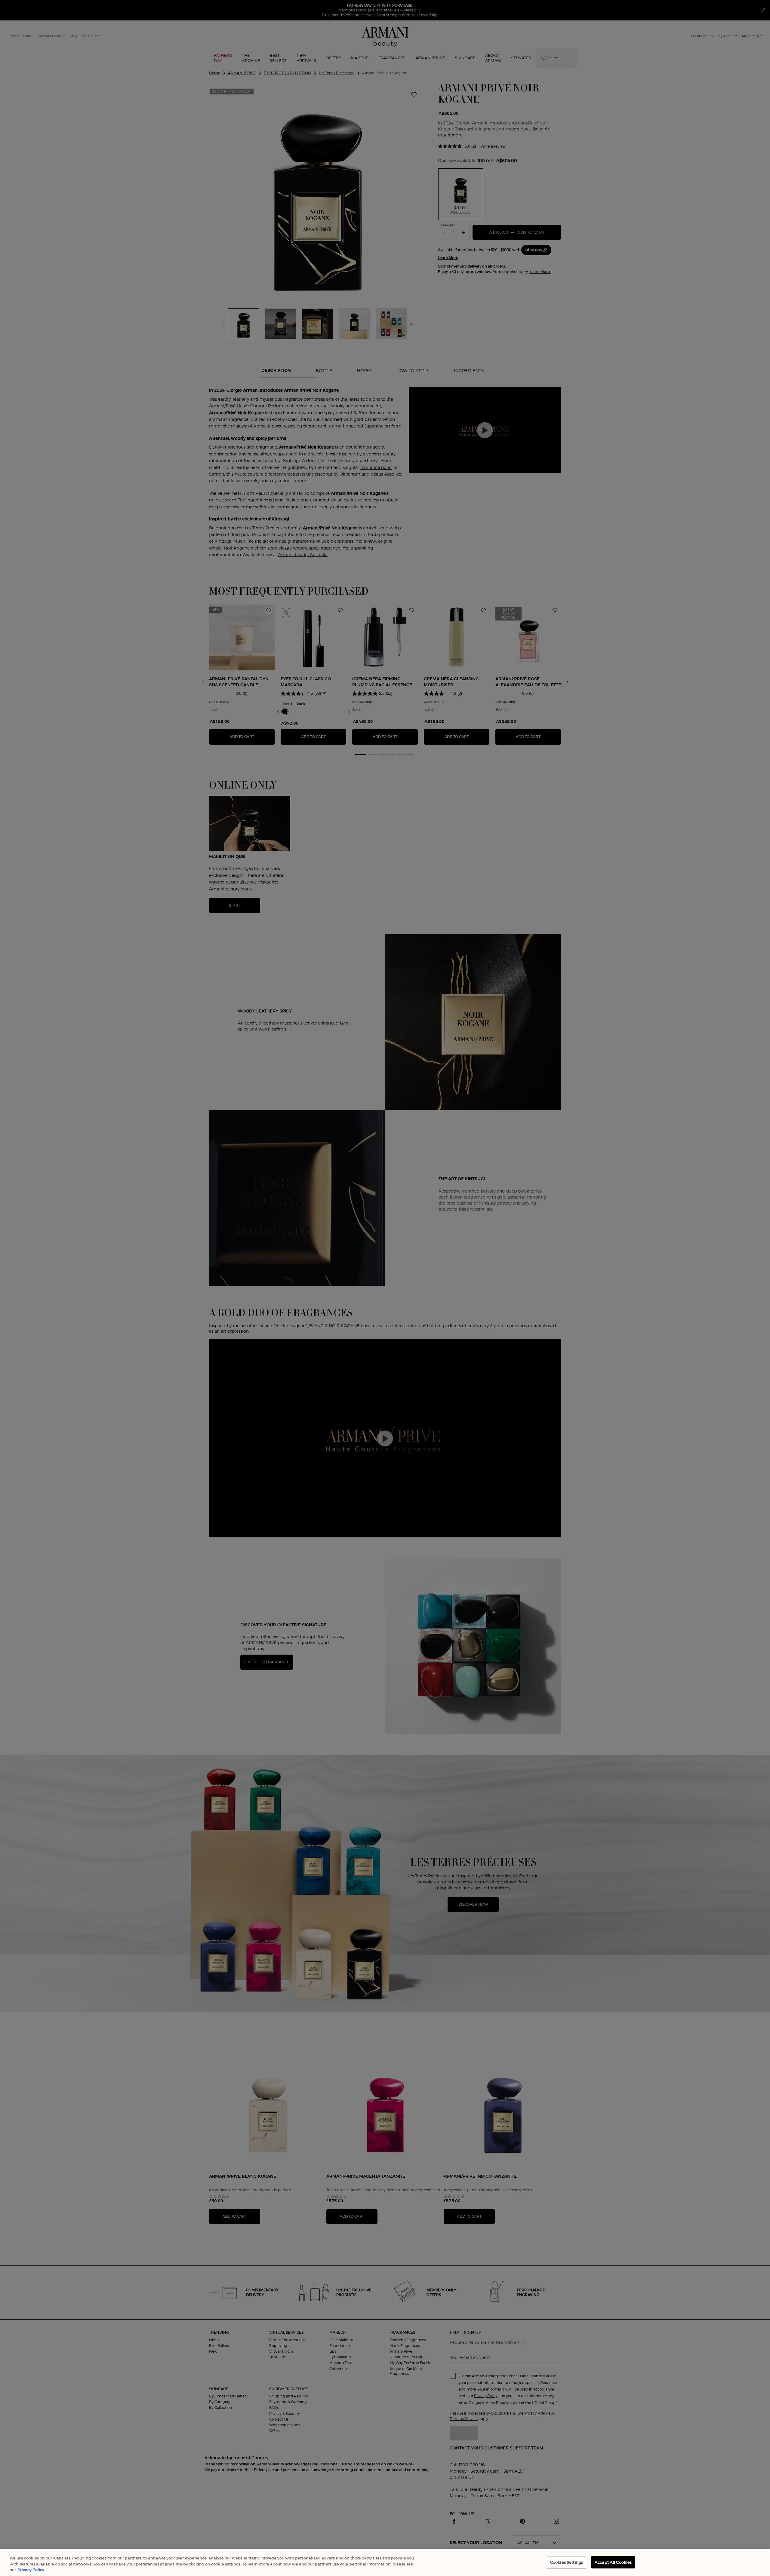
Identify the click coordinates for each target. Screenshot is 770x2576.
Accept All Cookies (613, 2562)
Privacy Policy (31, 2570)
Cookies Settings (567, 2562)
